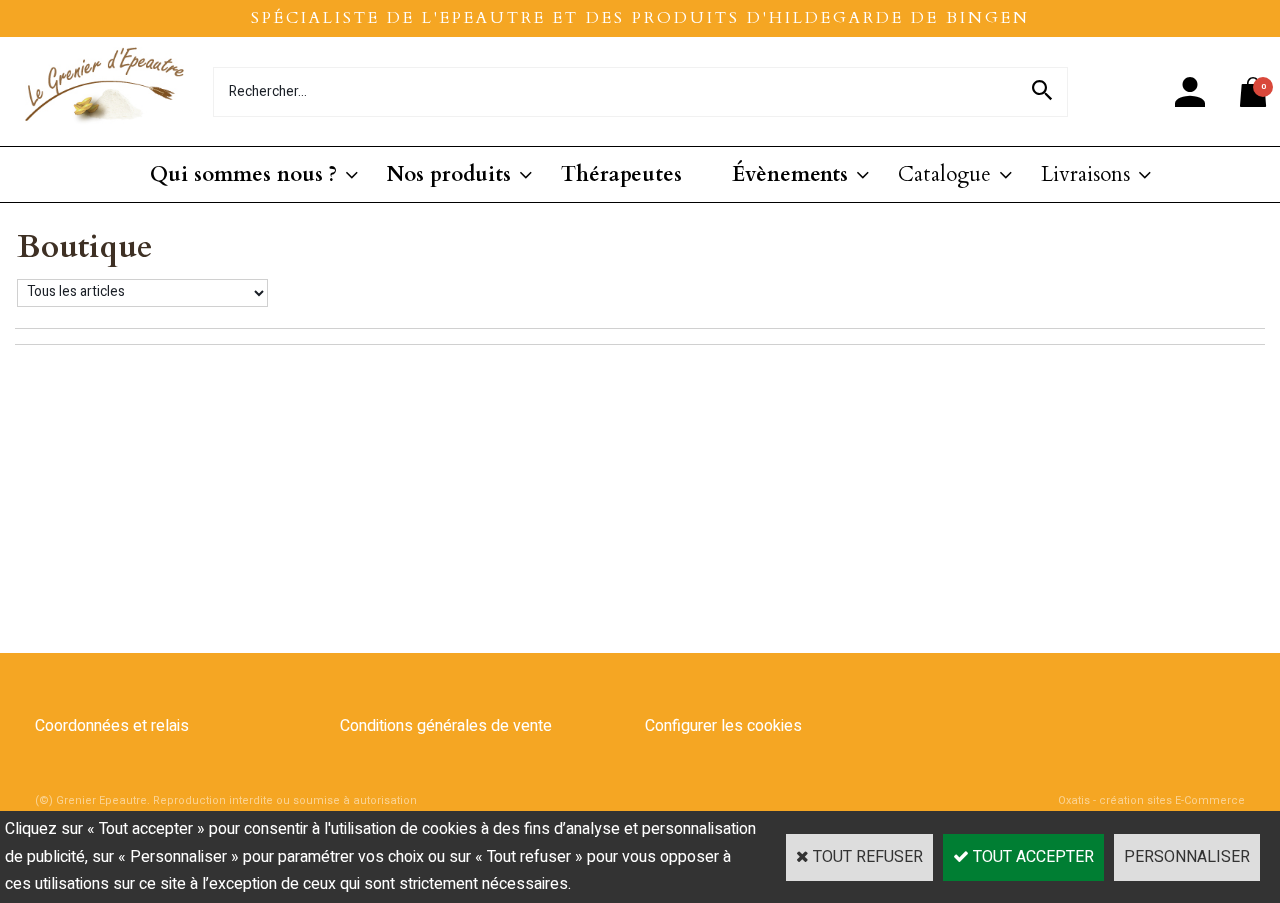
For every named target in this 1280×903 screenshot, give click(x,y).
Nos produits (449, 174)
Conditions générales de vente (446, 726)
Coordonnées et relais (112, 726)
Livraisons (1085, 174)
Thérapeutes (621, 174)
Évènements (790, 174)
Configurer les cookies (723, 726)
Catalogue (944, 174)
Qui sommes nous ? (243, 174)
